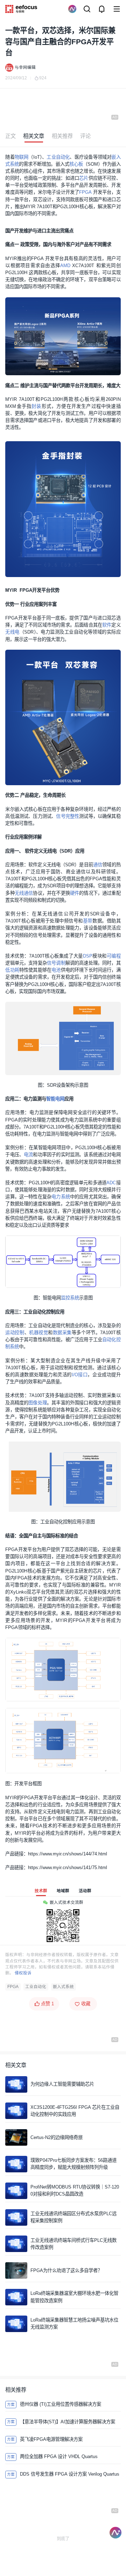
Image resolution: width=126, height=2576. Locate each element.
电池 (56, 970)
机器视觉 (38, 1333)
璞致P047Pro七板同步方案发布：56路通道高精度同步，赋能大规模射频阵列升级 (73, 2164)
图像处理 (38, 1403)
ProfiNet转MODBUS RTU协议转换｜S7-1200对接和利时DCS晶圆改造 (75, 2190)
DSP (88, 956)
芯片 (84, 178)
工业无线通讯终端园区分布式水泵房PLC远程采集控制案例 (73, 2217)
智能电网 (55, 1099)
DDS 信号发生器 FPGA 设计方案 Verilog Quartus (70, 2474)
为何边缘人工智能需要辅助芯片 (62, 2084)
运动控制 (15, 1333)
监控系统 (70, 1298)
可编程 (114, 956)
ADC (111, 1183)
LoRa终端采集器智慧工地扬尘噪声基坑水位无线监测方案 (74, 2323)
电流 (28, 1155)
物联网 (22, 157)
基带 (88, 921)
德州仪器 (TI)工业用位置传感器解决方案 (61, 2404)
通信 (98, 865)
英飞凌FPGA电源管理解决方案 (51, 2439)
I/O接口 (80, 1375)
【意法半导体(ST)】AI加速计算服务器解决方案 (68, 2422)
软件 (107, 625)
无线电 (12, 632)
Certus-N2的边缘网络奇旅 (57, 2137)
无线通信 (24, 893)
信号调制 (56, 963)
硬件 (75, 893)
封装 (36, 406)
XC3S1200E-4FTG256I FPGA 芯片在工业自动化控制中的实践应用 (75, 2111)
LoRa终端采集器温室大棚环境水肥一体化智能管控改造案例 (74, 2297)
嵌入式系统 (63, 1987)
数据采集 (62, 1333)
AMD (65, 266)
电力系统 (61, 1197)
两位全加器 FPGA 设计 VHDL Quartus (59, 2456)
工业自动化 (58, 157)
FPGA (85, 192)
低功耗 (12, 970)
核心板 (76, 164)
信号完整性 (68, 816)
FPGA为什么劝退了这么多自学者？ (66, 2270)
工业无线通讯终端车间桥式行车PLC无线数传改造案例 (73, 2244)
